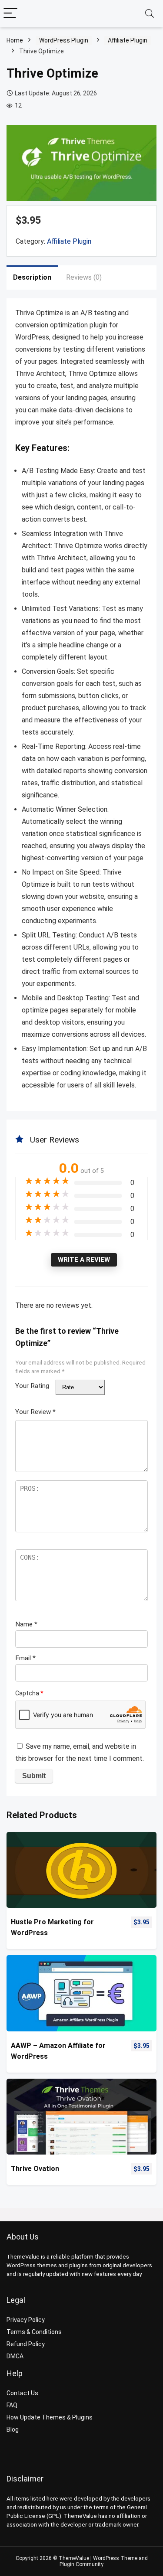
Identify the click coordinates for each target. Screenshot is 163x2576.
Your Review (35, 1412)
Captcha (29, 1693)
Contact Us (22, 2393)
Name (26, 1624)
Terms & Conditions (34, 2332)
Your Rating (32, 1386)
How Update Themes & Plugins (50, 2417)
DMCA (15, 2356)
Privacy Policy (26, 2320)
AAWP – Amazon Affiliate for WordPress (58, 2051)
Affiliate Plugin (128, 40)
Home (15, 40)
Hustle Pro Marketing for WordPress (52, 1927)
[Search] (150, 14)
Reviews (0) (84, 277)
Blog (13, 2429)
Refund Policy (26, 2344)
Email (25, 1658)
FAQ (12, 2405)
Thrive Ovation (35, 2169)
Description (32, 277)
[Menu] (10, 14)
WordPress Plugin (64, 40)
